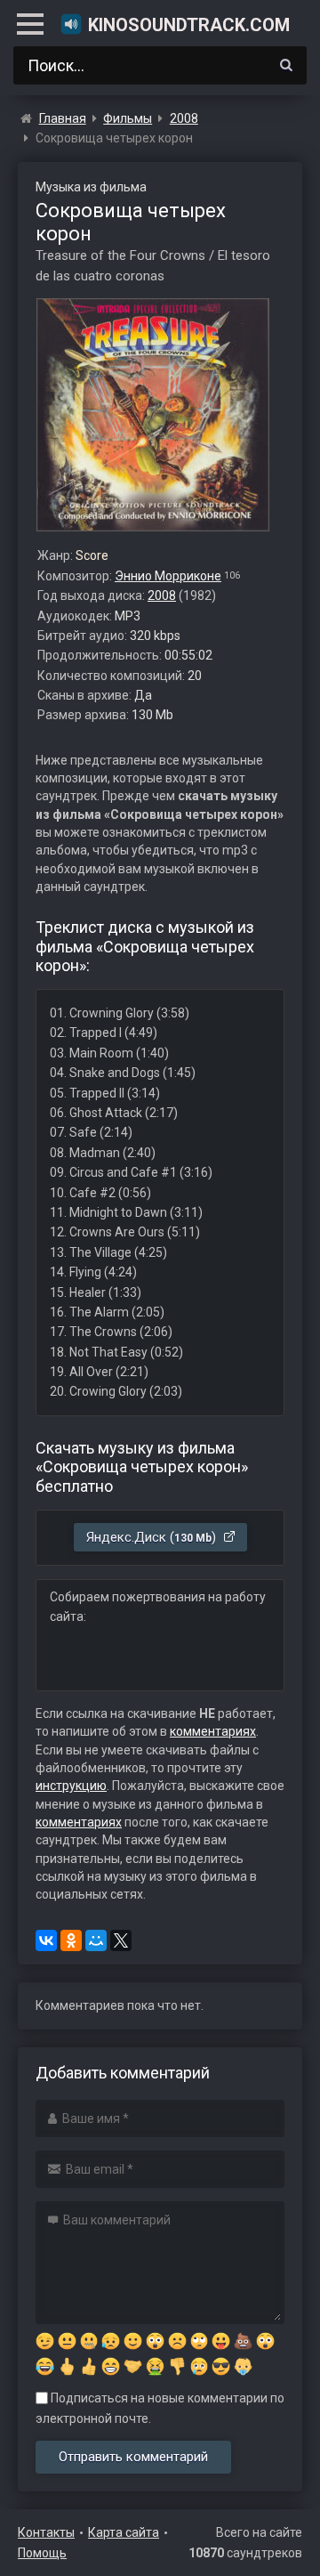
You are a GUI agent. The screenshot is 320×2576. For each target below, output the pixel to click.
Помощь (42, 2553)
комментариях (213, 1731)
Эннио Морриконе (168, 576)
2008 (162, 595)
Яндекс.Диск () (153, 1537)
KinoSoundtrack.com (189, 25)
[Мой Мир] (96, 1940)
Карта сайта (124, 2532)
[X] (121, 1940)
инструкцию (71, 1786)
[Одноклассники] (71, 1940)
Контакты (46, 2532)
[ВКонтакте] (46, 1940)
